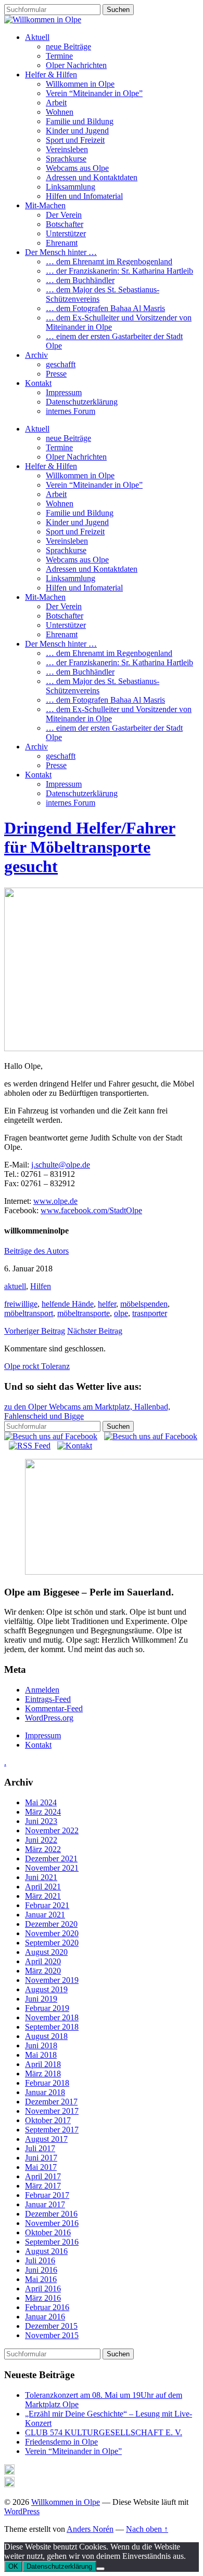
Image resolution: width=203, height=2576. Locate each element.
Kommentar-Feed (54, 1708)
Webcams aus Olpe (77, 168)
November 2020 (52, 1933)
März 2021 (43, 1896)
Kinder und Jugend (77, 131)
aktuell (15, 1286)
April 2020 (43, 1961)
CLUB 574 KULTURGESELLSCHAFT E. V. (104, 2432)
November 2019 (52, 1980)
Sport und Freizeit (75, 140)
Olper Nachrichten (76, 65)
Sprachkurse (66, 159)
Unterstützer (66, 233)
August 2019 (46, 1989)
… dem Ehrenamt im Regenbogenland (109, 261)
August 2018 (46, 2036)
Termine (59, 56)
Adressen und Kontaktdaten (92, 177)
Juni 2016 (41, 2270)
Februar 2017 (47, 2195)
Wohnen (60, 112)
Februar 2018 (47, 2083)
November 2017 (52, 2111)
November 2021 (52, 1868)
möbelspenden (144, 1304)
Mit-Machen (45, 205)
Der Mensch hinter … (61, 252)
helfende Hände (68, 1304)
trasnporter (150, 1313)
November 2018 (52, 2017)
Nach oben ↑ (147, 2529)
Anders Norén (90, 2529)
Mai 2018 (41, 2055)
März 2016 (43, 2298)
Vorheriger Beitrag (35, 1331)
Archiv (36, 355)
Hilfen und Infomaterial (84, 196)
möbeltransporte (84, 1313)
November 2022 (52, 1830)
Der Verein (64, 215)
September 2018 (52, 2027)
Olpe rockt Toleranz (37, 1366)
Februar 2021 (47, 1905)
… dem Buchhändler (80, 280)
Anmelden (42, 1690)
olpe (121, 1313)
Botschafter (65, 224)
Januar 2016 (45, 2317)
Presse (56, 374)
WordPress (22, 2511)
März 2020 (43, 1971)
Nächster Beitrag (95, 1331)
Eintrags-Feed (48, 1699)
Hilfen (41, 1286)
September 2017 (52, 2130)
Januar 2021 (45, 1915)
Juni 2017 (41, 2158)
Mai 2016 (41, 2279)
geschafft (61, 364)
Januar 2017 (45, 2204)
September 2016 (52, 2242)
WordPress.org (49, 1718)
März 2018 (43, 2074)
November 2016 (52, 2223)
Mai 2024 (41, 1802)
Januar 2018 (45, 2092)
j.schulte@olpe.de (61, 1165)
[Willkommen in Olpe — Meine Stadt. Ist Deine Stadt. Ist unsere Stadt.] (43, 19)
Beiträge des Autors (36, 1251)
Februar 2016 (47, 2307)
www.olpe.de (55, 1201)
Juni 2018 (41, 2045)
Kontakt (38, 383)
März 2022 (43, 1849)
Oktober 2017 (48, 2120)
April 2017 (43, 2176)
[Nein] (100, 2569)
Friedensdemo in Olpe (61, 2442)
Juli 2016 (40, 2260)
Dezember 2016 (51, 2214)
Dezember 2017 (51, 2102)
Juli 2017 (40, 2148)
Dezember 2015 (51, 2326)
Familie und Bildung (80, 121)
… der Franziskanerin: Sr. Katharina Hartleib (119, 271)
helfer (107, 1304)
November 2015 (52, 2335)
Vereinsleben (67, 149)
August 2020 (46, 1952)
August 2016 (46, 2251)
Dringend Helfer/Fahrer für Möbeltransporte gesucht (90, 847)
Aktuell (37, 37)
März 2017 (43, 2186)
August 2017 (46, 2139)
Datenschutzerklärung (82, 402)
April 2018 (43, 2064)
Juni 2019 (41, 1999)
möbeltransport (29, 1313)
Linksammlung (71, 187)
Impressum (64, 392)
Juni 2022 (41, 1840)
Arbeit (56, 103)
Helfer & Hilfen (51, 75)
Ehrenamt (62, 243)
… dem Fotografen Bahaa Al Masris (105, 308)
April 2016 (43, 2289)
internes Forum (71, 411)
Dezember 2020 (51, 1924)
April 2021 (43, 1887)
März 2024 (43, 1812)
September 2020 (52, 1943)
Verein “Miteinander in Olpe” (94, 93)
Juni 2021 (41, 1877)
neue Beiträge (68, 46)
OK (13, 2566)
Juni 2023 (41, 1821)
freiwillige (21, 1304)
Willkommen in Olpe (80, 84)
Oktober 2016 (48, 2232)
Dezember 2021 (51, 1859)
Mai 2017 (41, 2167)
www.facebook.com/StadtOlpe (91, 1210)
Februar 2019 (47, 2008)
